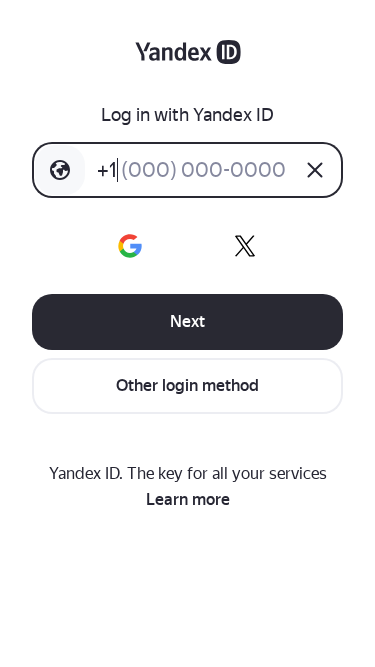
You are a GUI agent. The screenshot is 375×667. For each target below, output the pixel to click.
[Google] (130, 246)
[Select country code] (60, 170)
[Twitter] (245, 246)
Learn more (188, 499)
